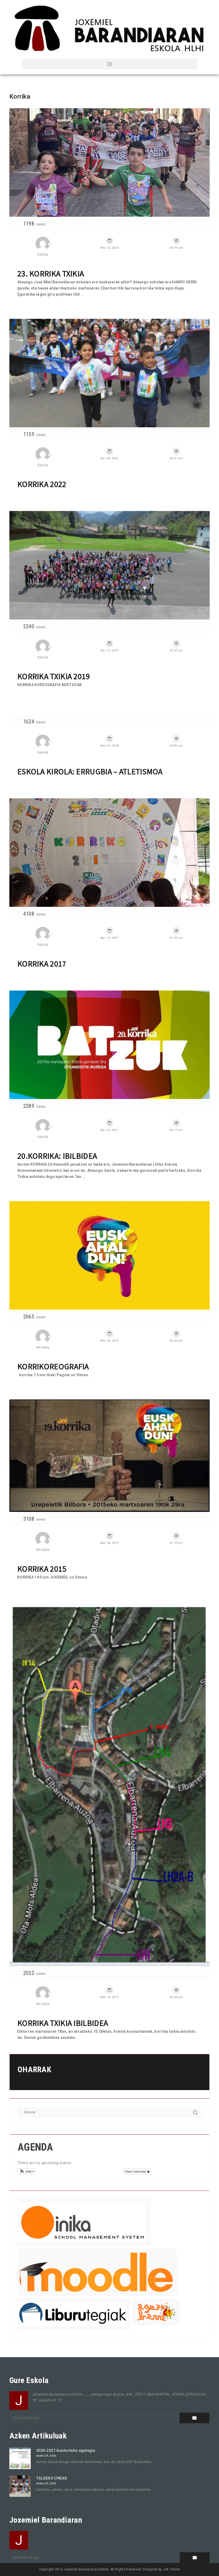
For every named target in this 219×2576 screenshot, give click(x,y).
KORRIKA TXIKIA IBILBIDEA (63, 2023)
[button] (27, 2171)
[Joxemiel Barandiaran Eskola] (109, 29)
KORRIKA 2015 (42, 1569)
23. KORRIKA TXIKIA (51, 273)
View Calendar (136, 2171)
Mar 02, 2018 (110, 746)
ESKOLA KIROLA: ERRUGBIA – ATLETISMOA (90, 771)
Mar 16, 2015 (110, 1997)
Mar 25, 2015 (110, 1341)
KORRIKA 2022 (42, 484)
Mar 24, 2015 (110, 1543)
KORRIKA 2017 (42, 964)
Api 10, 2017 (109, 938)
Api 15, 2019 (109, 651)
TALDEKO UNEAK (52, 2478)
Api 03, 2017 (109, 1130)
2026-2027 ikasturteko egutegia (66, 2450)
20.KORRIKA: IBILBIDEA (57, 1156)
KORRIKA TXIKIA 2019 (54, 676)
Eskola (43, 254)
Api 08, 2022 (109, 458)
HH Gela (43, 1347)
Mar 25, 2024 (110, 248)
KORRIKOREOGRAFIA (53, 1366)
